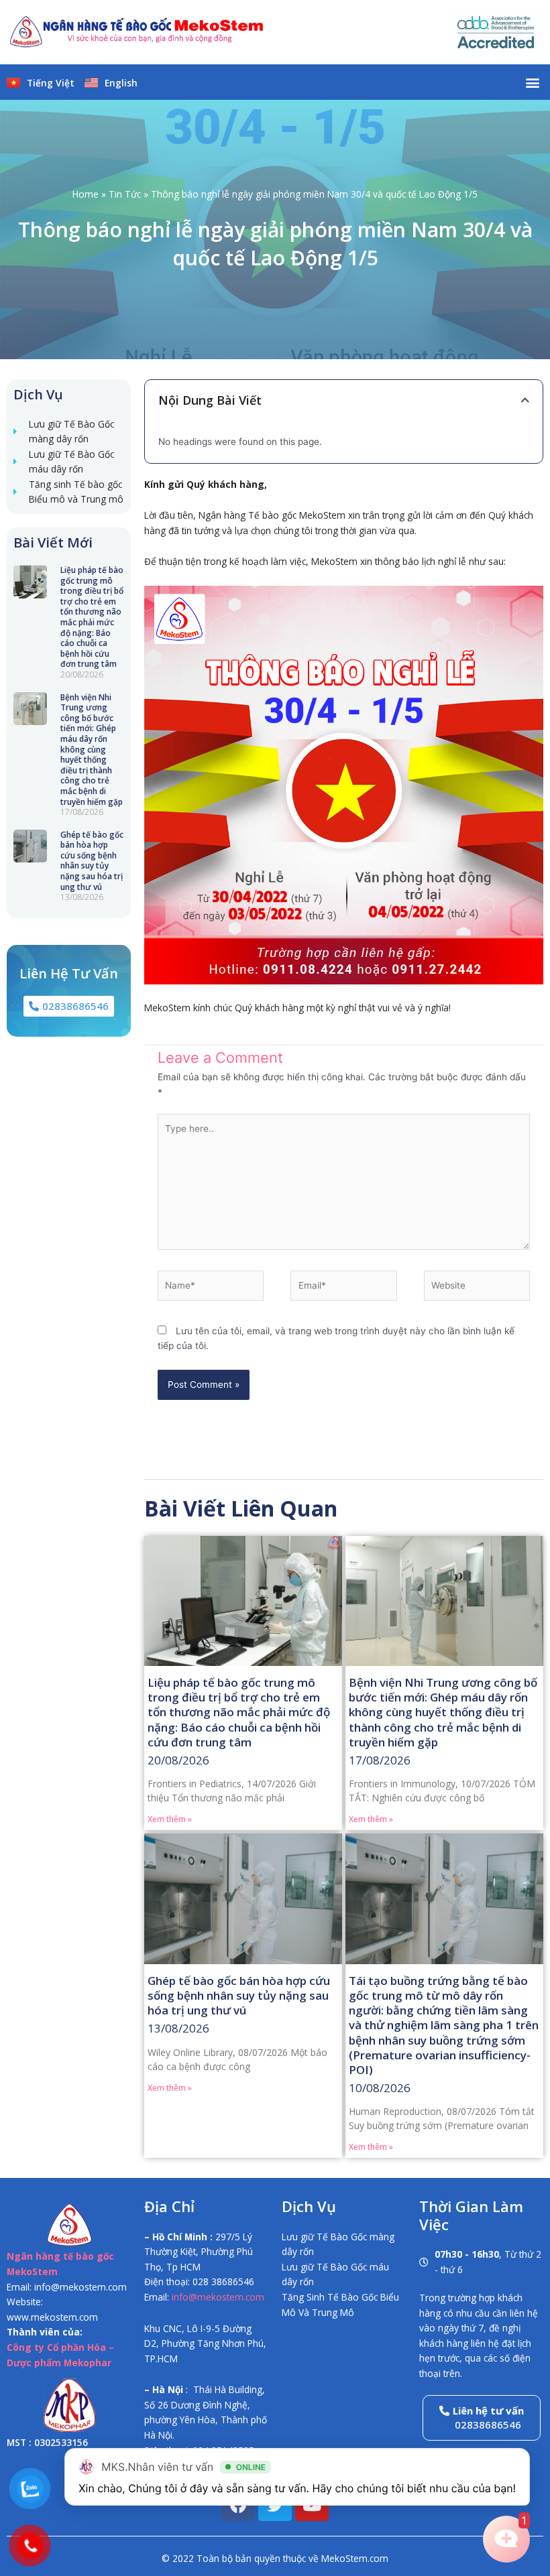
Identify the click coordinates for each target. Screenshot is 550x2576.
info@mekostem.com (218, 2297)
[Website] (477, 1288)
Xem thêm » (170, 1819)
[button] (532, 82)
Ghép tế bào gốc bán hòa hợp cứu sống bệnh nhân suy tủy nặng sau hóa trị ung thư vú (92, 861)
